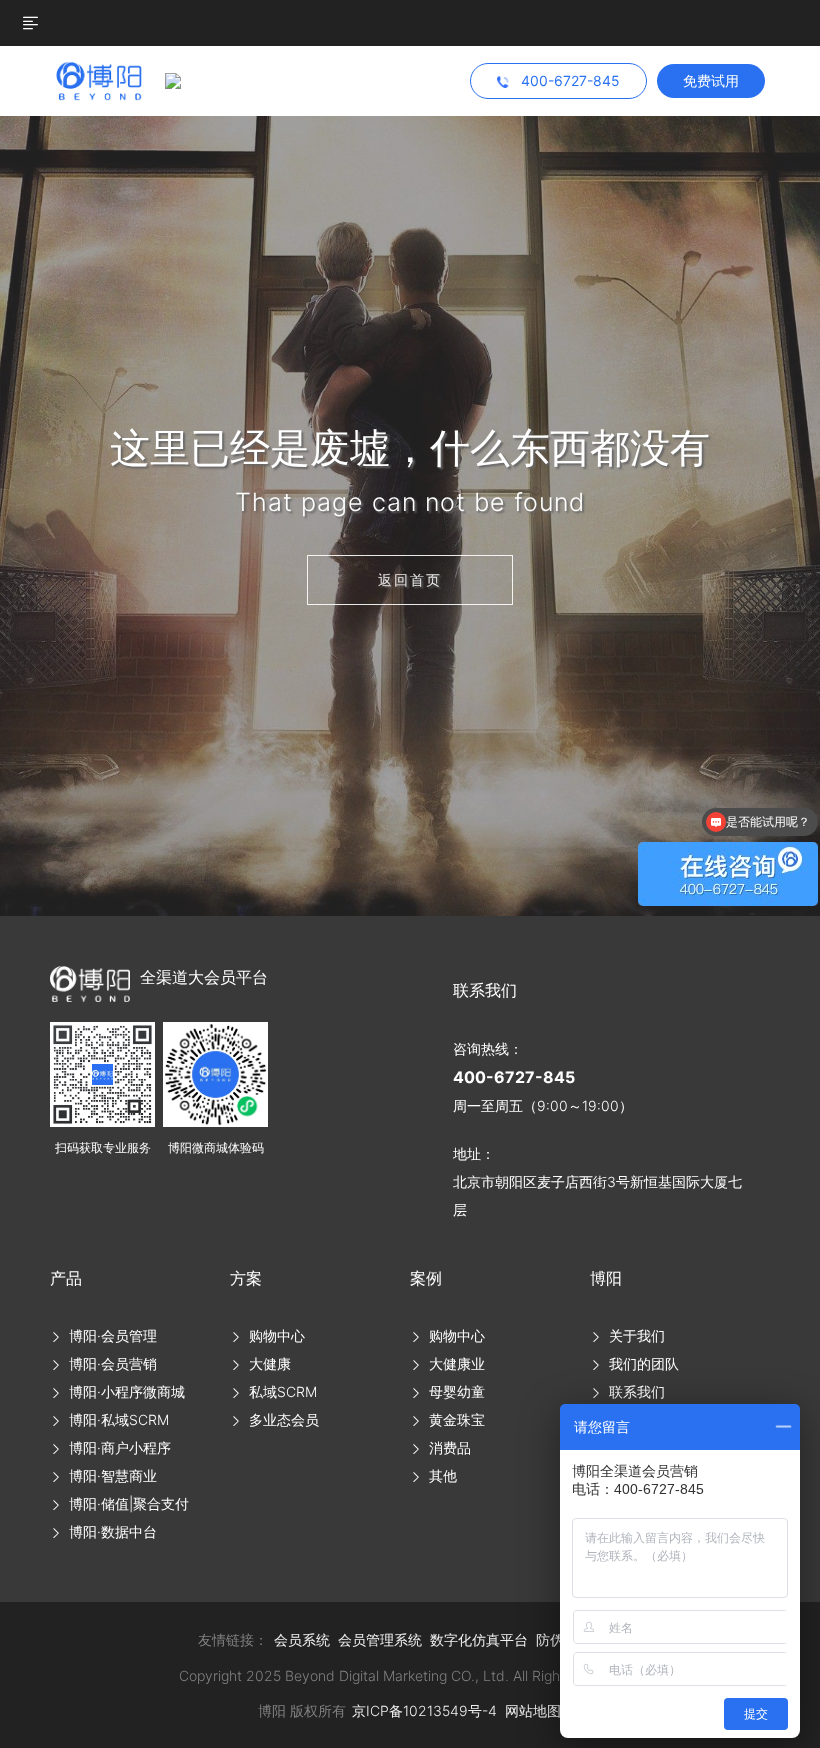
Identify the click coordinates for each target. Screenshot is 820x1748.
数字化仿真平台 (479, 1639)
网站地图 (533, 1710)
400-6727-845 (514, 1077)
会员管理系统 (380, 1639)
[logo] (107, 79)
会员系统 (302, 1639)
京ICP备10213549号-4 (424, 1710)
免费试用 (711, 80)
